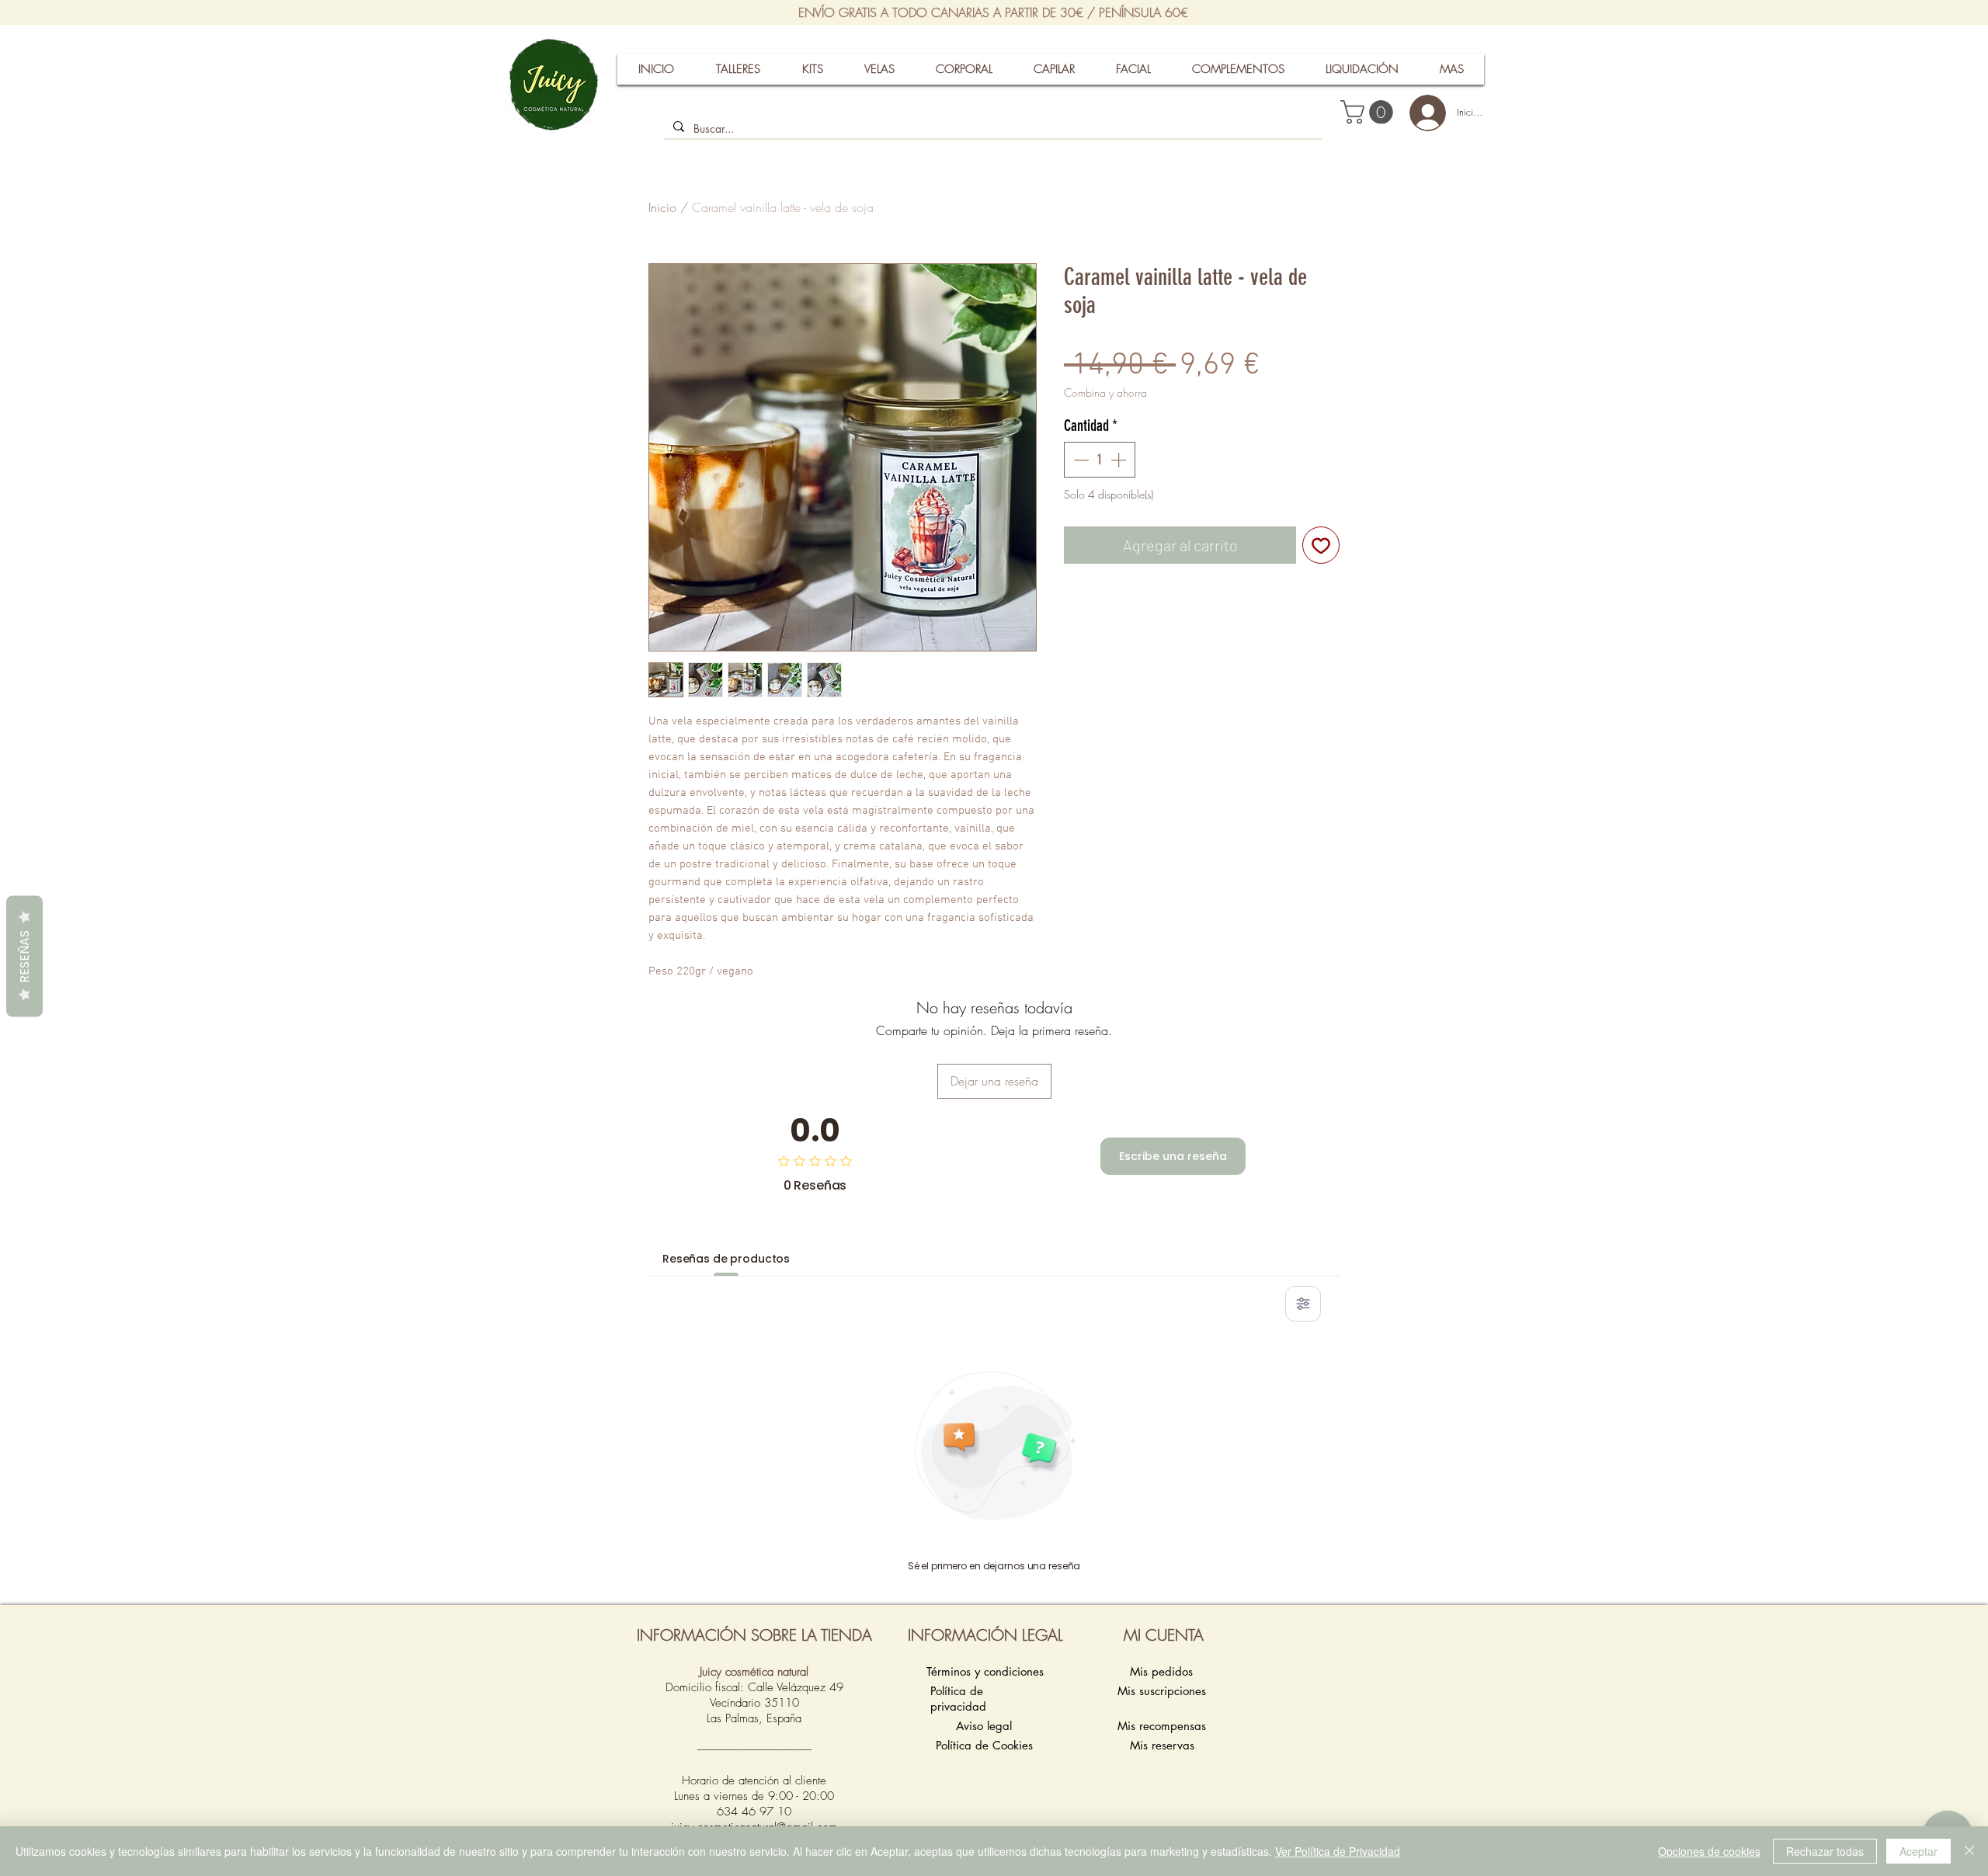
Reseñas (24, 957)
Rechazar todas (1825, 1851)
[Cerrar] (1969, 1851)
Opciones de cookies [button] (1709, 1851)
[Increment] (1120, 460)
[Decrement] (1079, 460)
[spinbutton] (1100, 460)
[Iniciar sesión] (1421, 113)
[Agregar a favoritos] (1321, 545)
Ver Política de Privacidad (1338, 1851)
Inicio (662, 207)
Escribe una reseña (1173, 1156)
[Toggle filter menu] (1303, 1304)
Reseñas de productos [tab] (726, 1259)
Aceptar (1918, 1851)
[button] (1369, 112)
